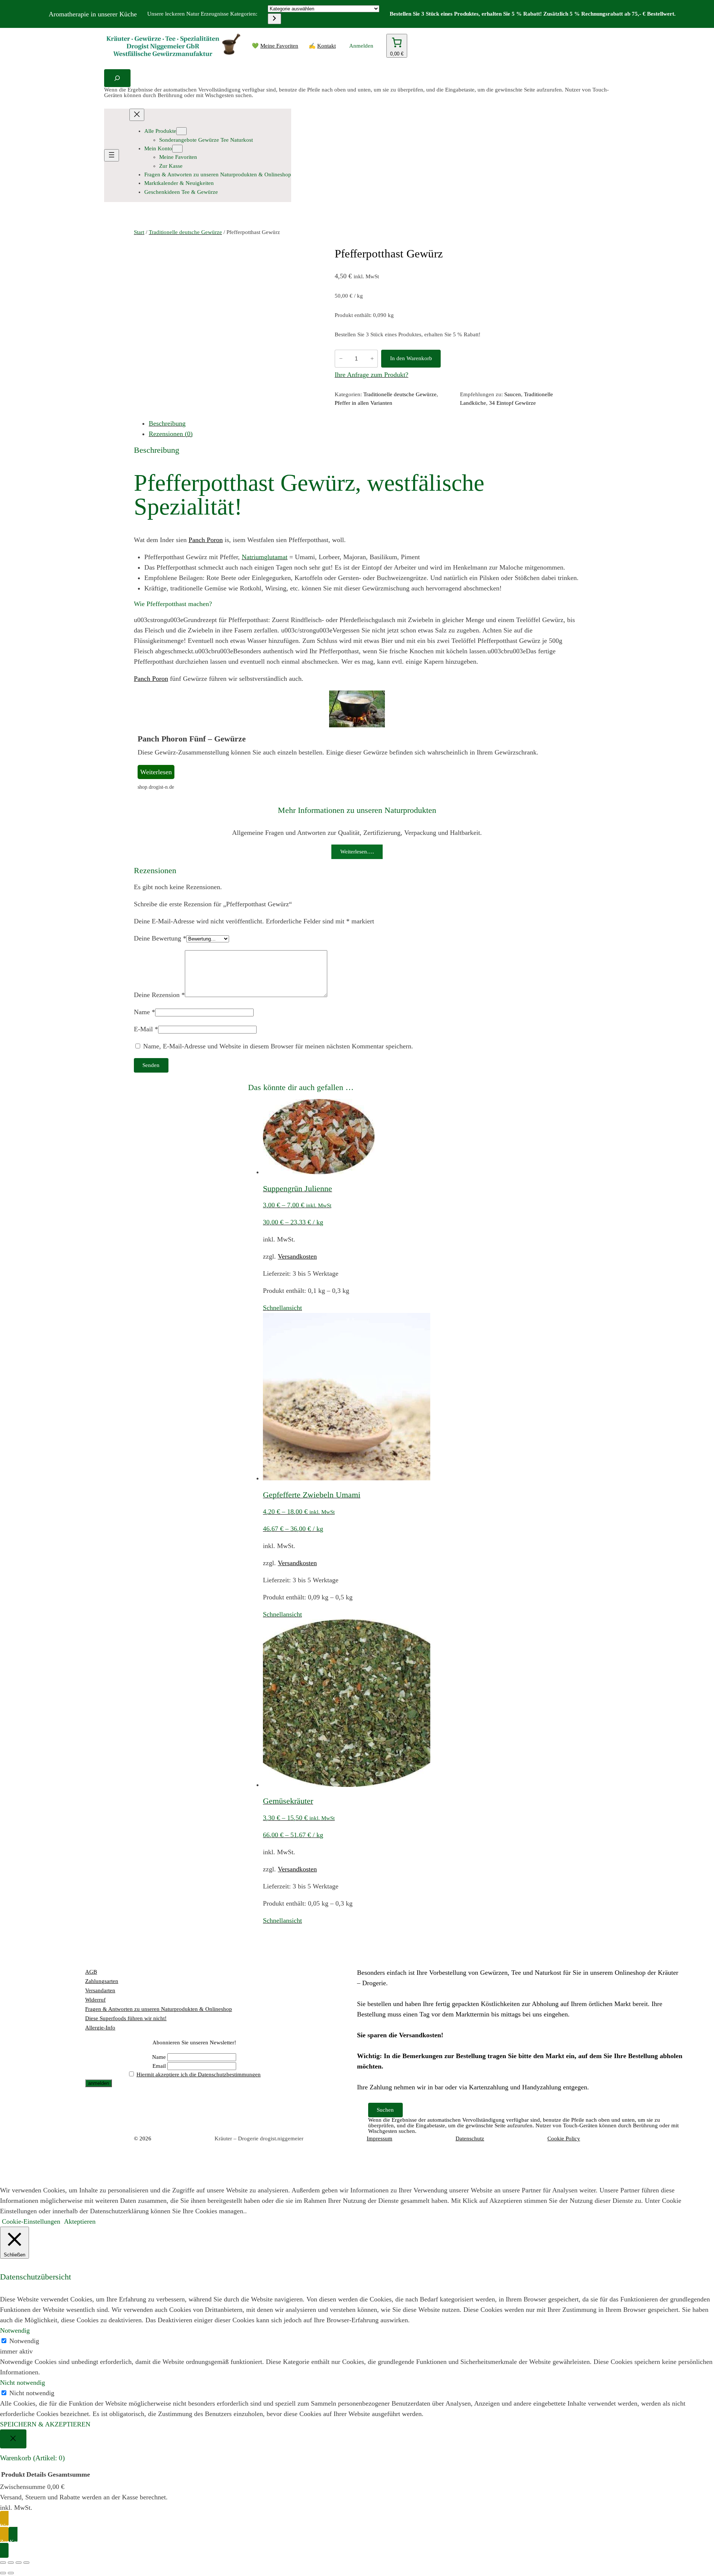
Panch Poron (206, 540)
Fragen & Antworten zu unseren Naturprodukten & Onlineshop (159, 2009)
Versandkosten (297, 1256)
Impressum (379, 2138)
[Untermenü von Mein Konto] (177, 149)
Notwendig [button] (15, 2330)
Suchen (385, 2110)
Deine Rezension (159, 995)
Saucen (513, 394)
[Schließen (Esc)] (26, 2563)
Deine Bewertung (160, 938)
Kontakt (327, 46)
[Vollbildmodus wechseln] (11, 2563)
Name (144, 1012)
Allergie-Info (100, 2028)
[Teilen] (19, 2563)
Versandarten (100, 1990)
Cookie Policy (564, 2138)
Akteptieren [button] (80, 2221)
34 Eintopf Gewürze (512, 403)
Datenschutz (470, 2138)
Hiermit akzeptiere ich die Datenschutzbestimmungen (199, 2074)
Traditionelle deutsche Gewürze (185, 232)
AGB (91, 1972)
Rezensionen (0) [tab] (171, 434)
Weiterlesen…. (357, 852)
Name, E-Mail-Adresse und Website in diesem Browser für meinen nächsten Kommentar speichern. (278, 1046)
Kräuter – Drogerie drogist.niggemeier (259, 2138)
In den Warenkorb (411, 358)
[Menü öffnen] (112, 155)
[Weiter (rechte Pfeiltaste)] (11, 2573)
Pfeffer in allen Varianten (364, 403)
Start (139, 232)
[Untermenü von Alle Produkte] (181, 131)
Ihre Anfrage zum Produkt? (372, 375)
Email (159, 2066)
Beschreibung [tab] (167, 423)
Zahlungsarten (102, 1981)
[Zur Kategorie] (274, 19)
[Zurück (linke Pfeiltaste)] (3, 2573)
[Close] (13, 2439)
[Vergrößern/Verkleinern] (3, 2563)
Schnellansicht (282, 1308)
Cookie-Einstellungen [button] (31, 2221)
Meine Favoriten (279, 46)
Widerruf (95, 2000)
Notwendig (24, 2341)
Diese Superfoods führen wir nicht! (126, 2018)
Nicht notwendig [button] (22, 2383)
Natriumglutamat (265, 557)
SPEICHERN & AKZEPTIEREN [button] (45, 2424)
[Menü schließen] (137, 115)
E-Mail (146, 1029)
